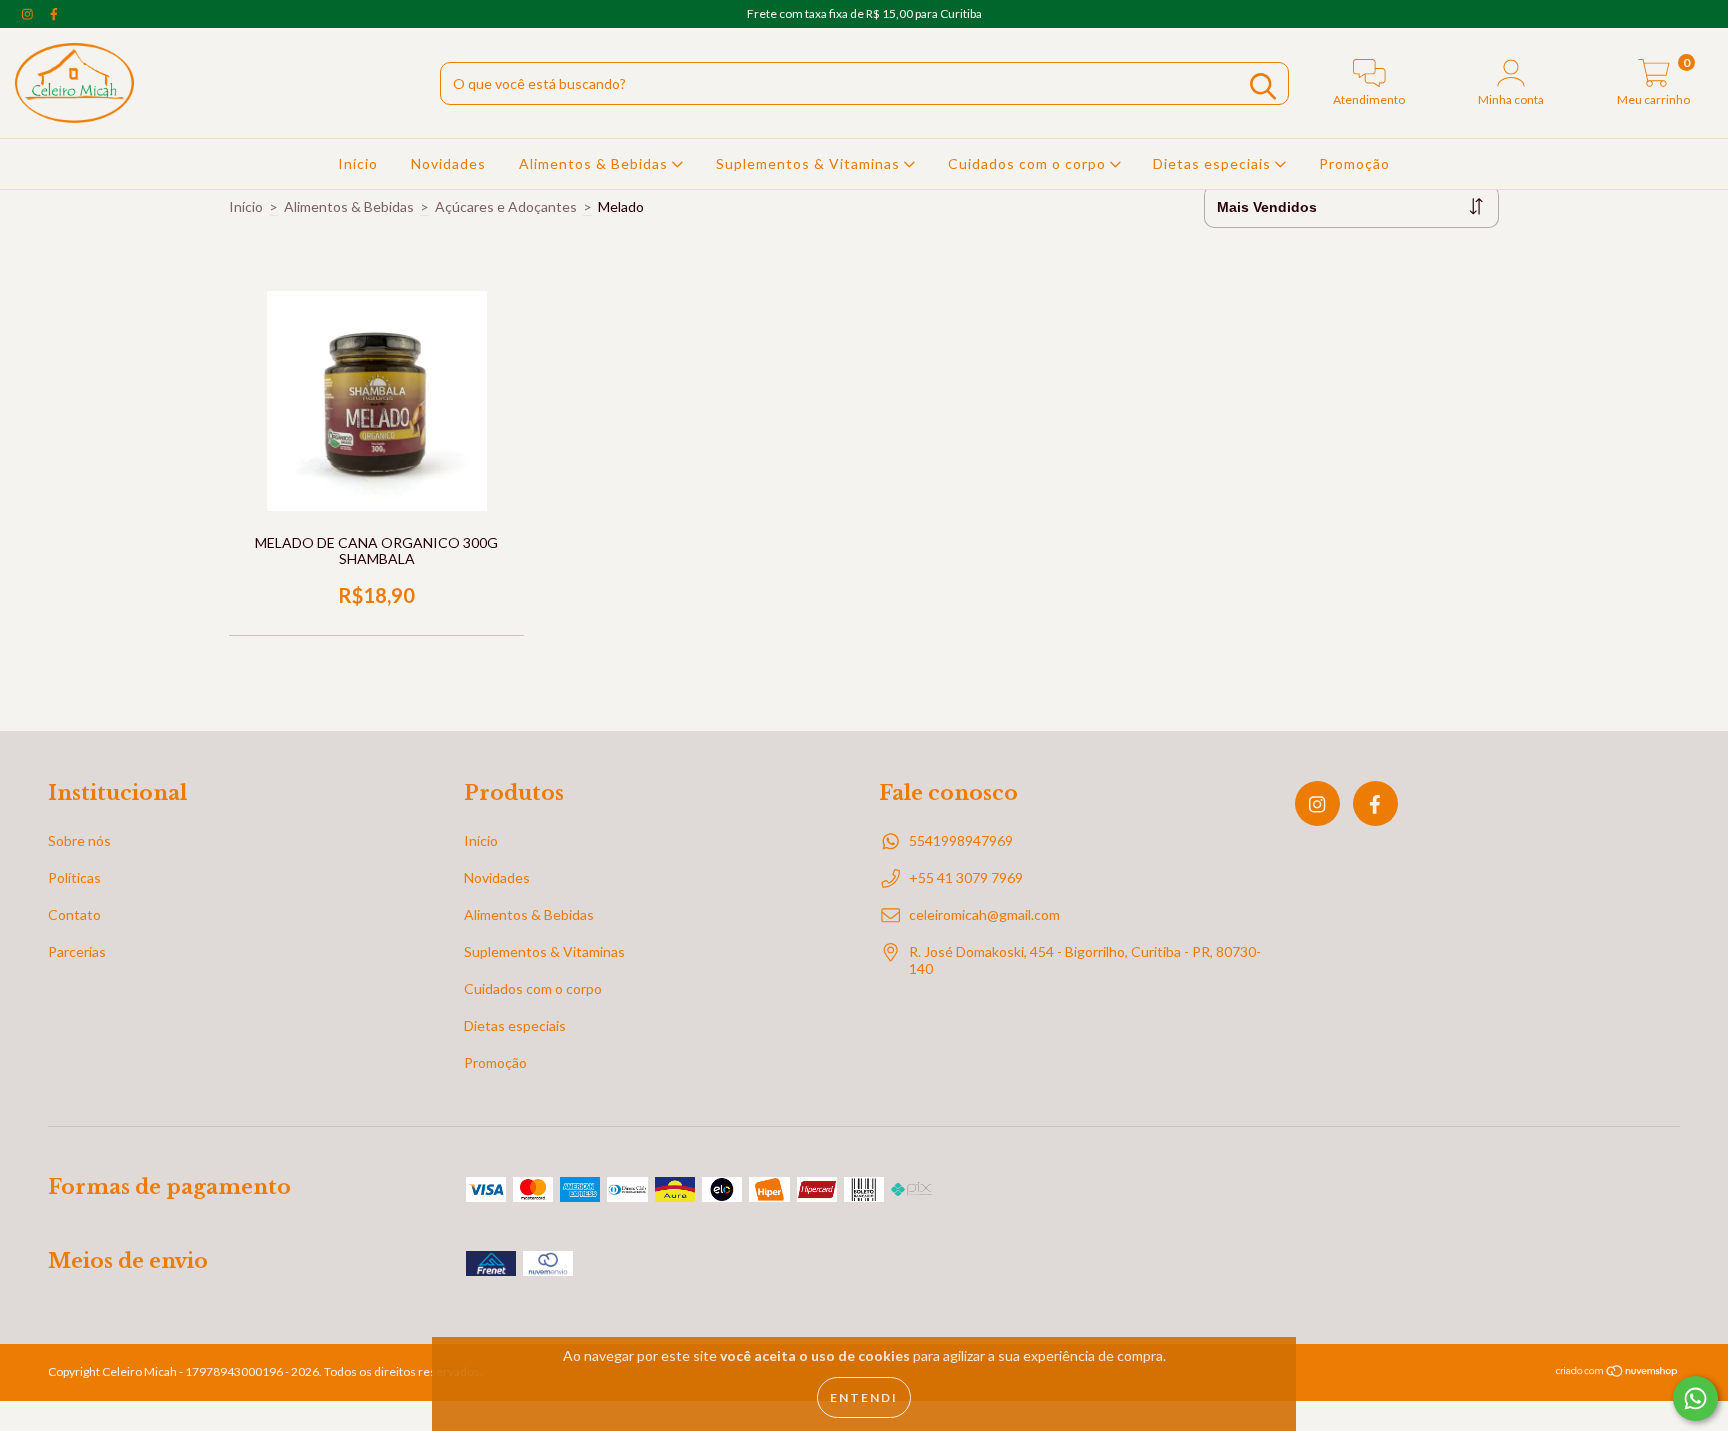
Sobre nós (79, 840)
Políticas (74, 877)
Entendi (864, 1397)
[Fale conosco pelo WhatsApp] (1695, 1398)
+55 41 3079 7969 (966, 877)
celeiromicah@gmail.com (984, 914)
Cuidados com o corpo (1029, 163)
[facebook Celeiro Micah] (54, 13)
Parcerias (77, 951)
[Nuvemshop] (1617, 1373)
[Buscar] (1263, 86)
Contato (74, 914)
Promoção (1354, 163)
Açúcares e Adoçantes (506, 206)
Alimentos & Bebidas (595, 163)
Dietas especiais (1214, 163)
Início (358, 163)
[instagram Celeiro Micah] (29, 13)
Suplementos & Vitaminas (810, 163)
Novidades (448, 163)
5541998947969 (961, 840)
